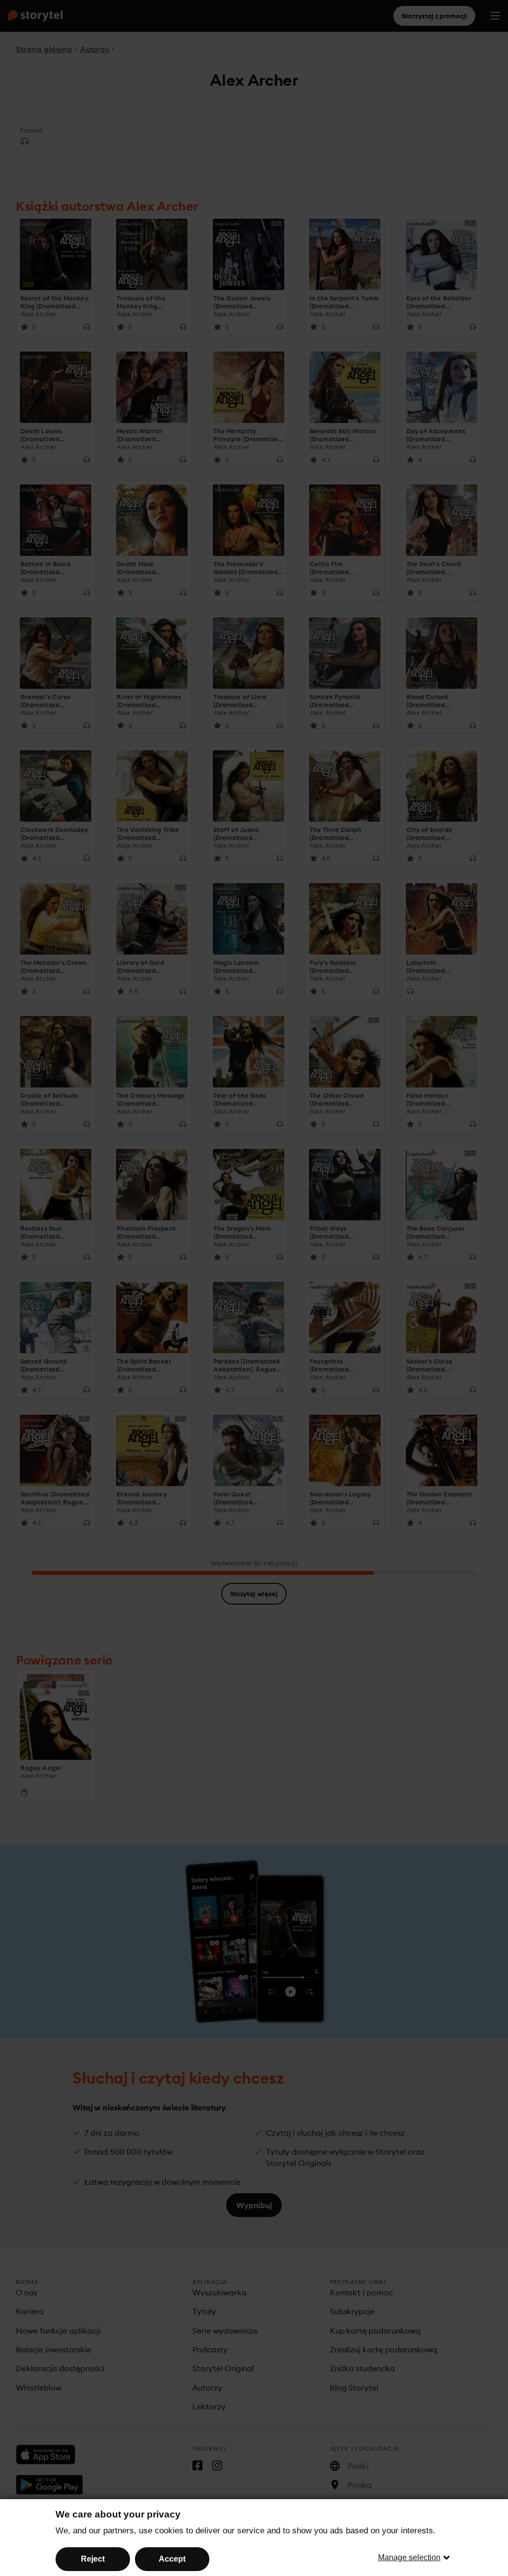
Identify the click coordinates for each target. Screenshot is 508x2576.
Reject (93, 2559)
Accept (172, 2559)
